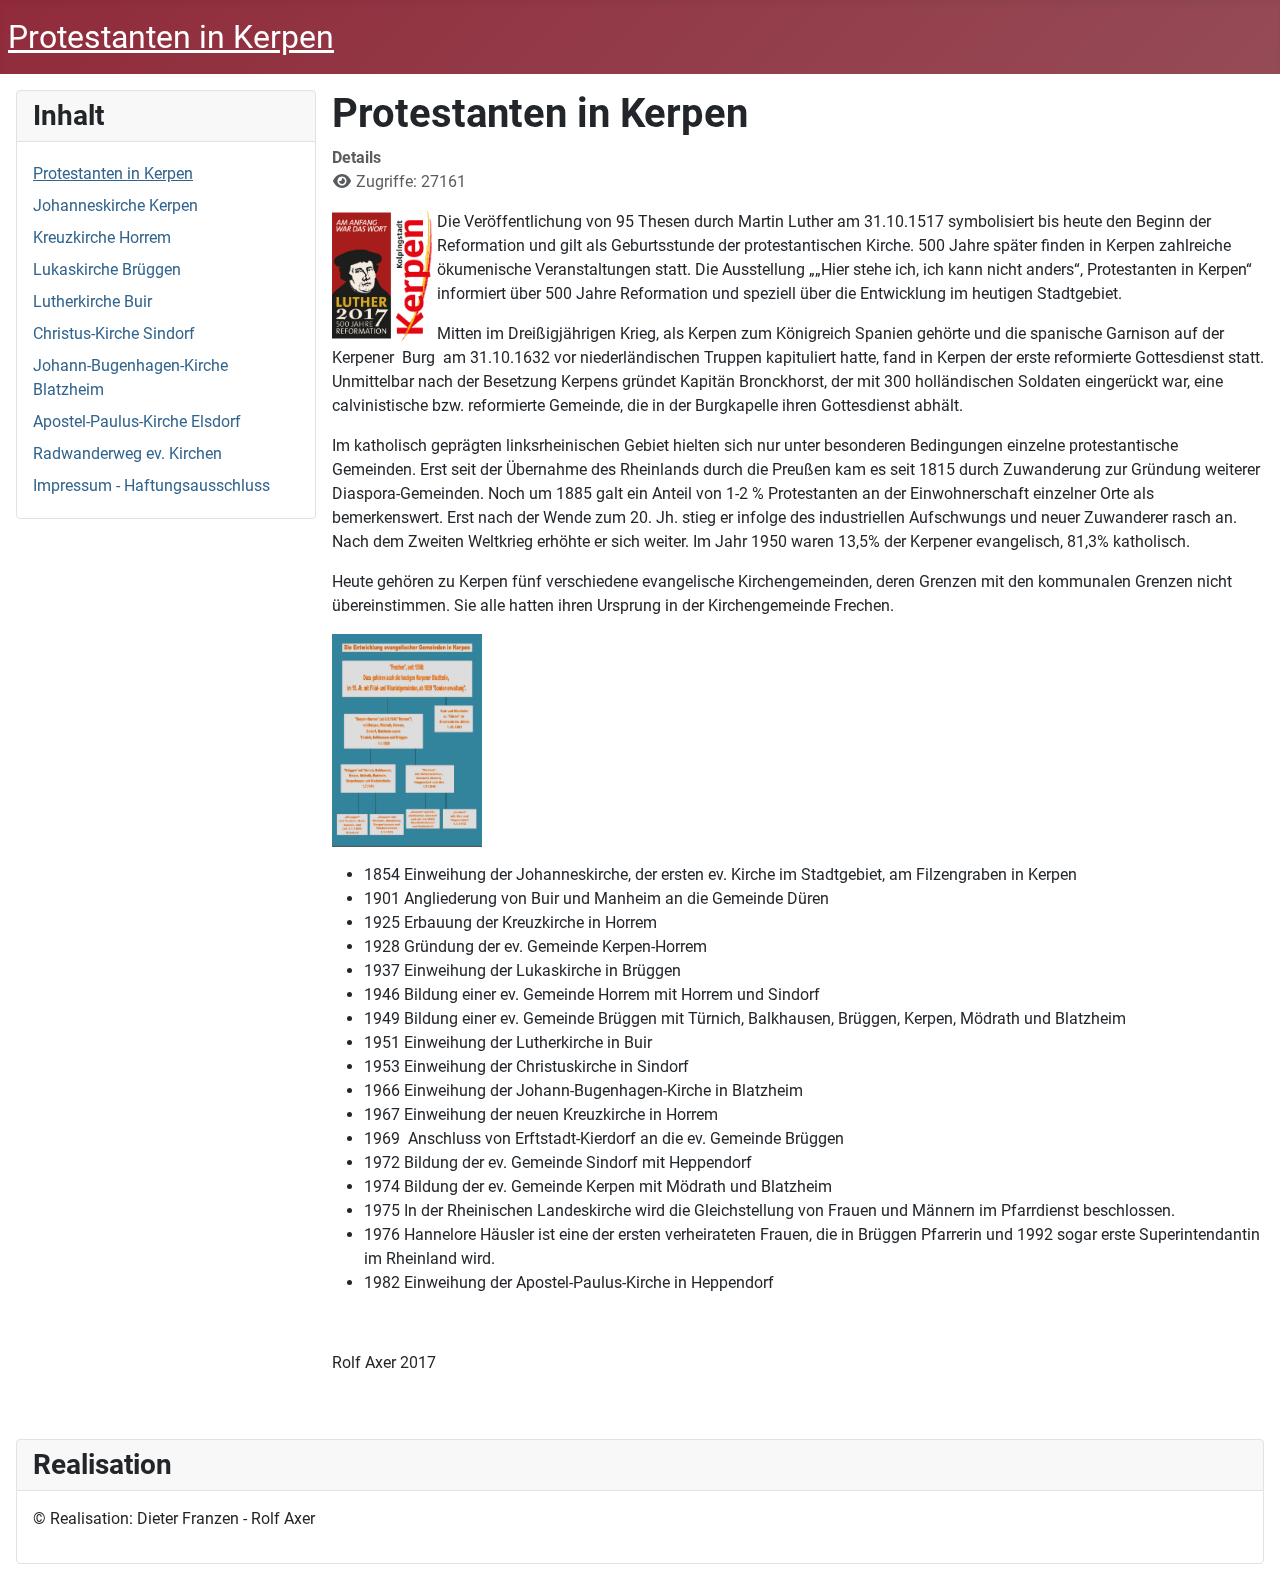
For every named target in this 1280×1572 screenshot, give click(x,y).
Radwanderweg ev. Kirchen (127, 453)
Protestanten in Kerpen (113, 173)
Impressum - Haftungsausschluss (151, 485)
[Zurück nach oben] (1245, 1535)
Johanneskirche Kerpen (115, 205)
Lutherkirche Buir (92, 301)
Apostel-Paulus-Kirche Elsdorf (137, 421)
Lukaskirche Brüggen (107, 269)
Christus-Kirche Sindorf (114, 333)
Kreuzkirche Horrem (102, 237)
